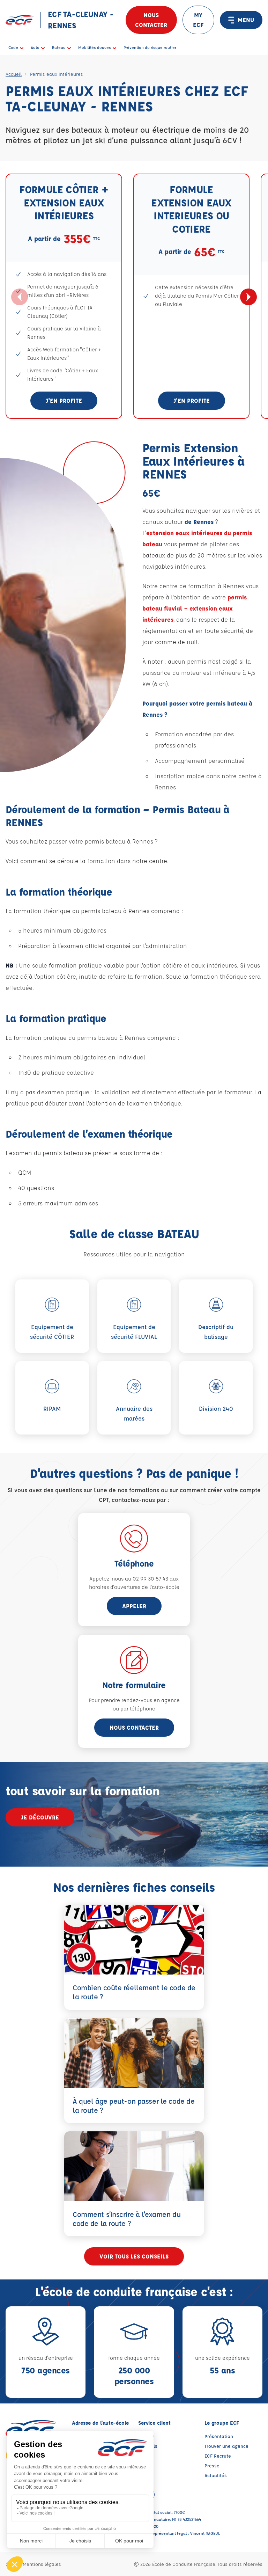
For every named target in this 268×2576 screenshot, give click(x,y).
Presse (212, 2465)
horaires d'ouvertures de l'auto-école (134, 1587)
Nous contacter (151, 20)
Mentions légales (42, 2564)
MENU (246, 20)
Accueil (14, 74)
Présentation (219, 2436)
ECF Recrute (218, 2456)
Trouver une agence (226, 2446)
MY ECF (198, 20)
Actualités (216, 2475)
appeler (134, 1606)
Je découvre (40, 1817)
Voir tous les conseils (134, 2256)
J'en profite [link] (64, 400)
